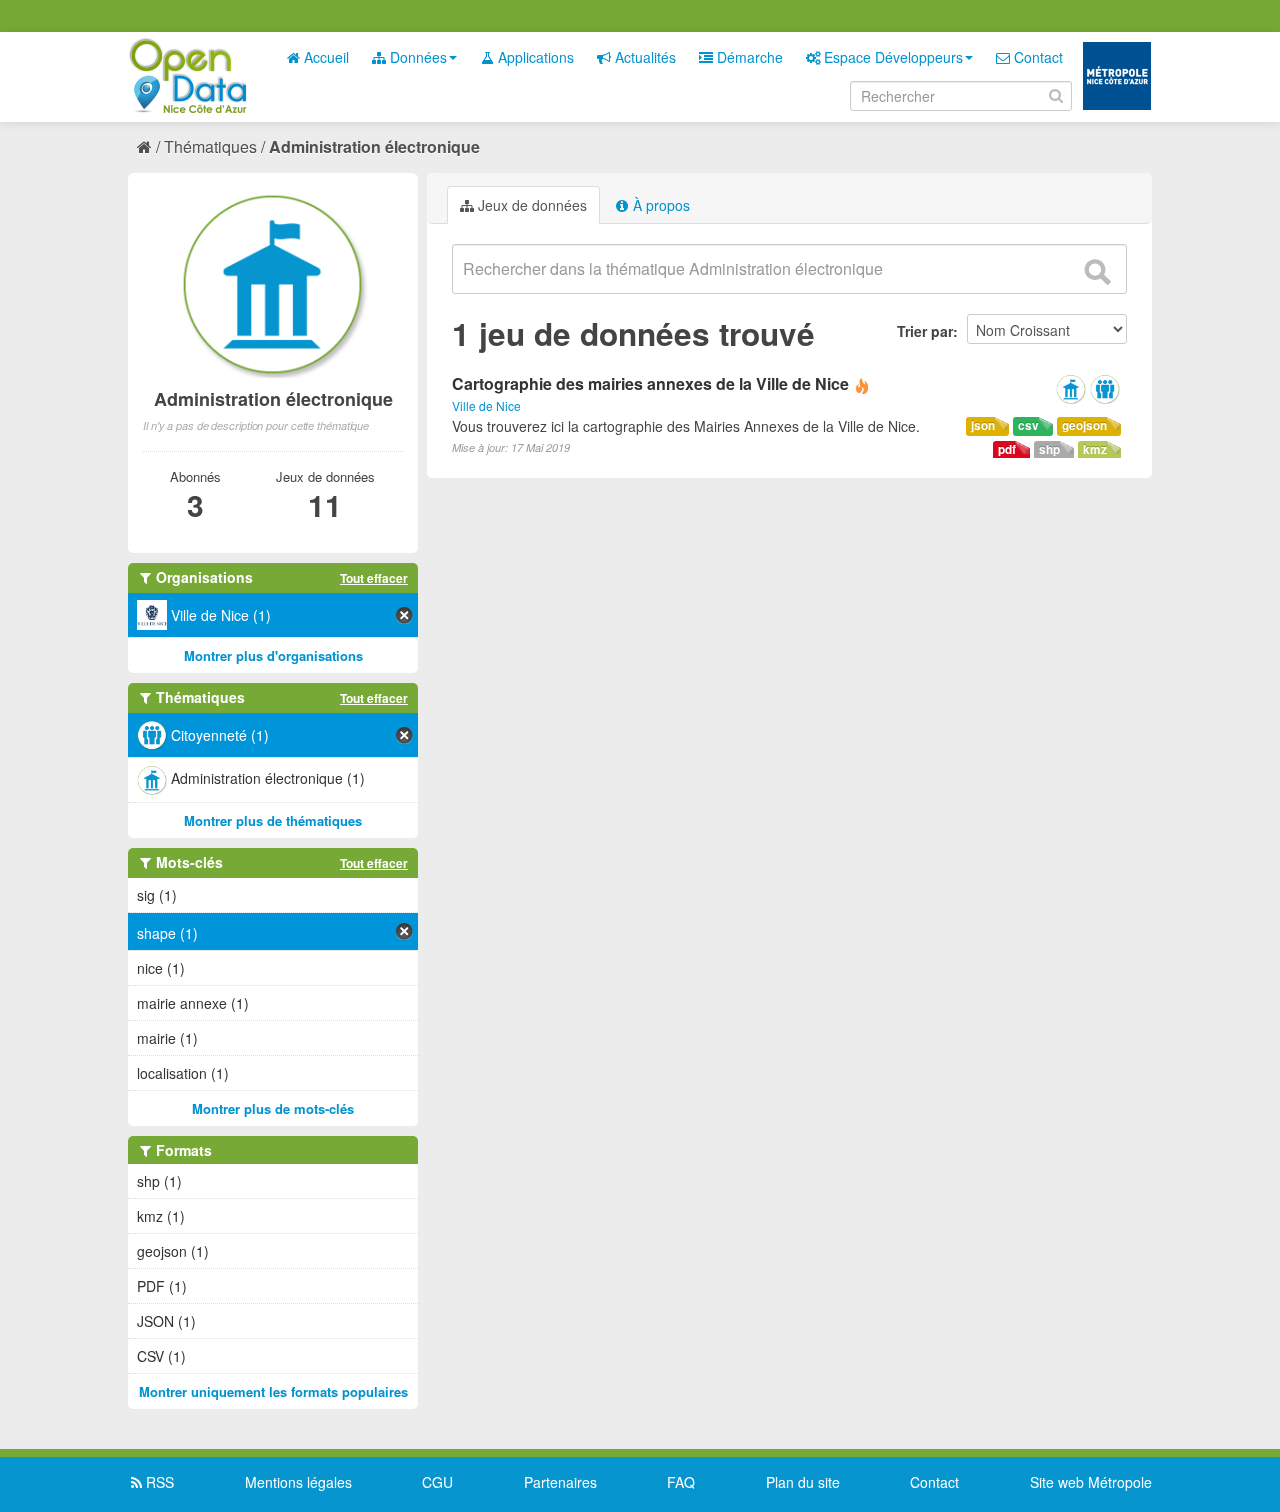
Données (416, 57)
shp (1049, 449)
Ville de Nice (486, 405)
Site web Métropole (1091, 1482)
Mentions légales (298, 1482)
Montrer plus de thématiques (273, 820)
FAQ (681, 1482)
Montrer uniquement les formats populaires (273, 1391)
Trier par (925, 331)
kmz (1095, 449)
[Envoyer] (1097, 272)
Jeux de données (530, 205)
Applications (534, 57)
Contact (1036, 57)
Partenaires (560, 1482)
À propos (659, 205)
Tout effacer (374, 578)
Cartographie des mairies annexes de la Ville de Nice (650, 383)
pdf (1007, 449)
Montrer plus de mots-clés (273, 1108)
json (983, 425)
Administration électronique (374, 146)
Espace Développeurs (891, 57)
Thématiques (210, 146)
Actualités (643, 57)
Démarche (748, 57)
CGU (437, 1482)
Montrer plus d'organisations (273, 655)
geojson (1084, 425)
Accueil (324, 57)
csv (1028, 425)
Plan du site (803, 1482)
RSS (158, 1482)
